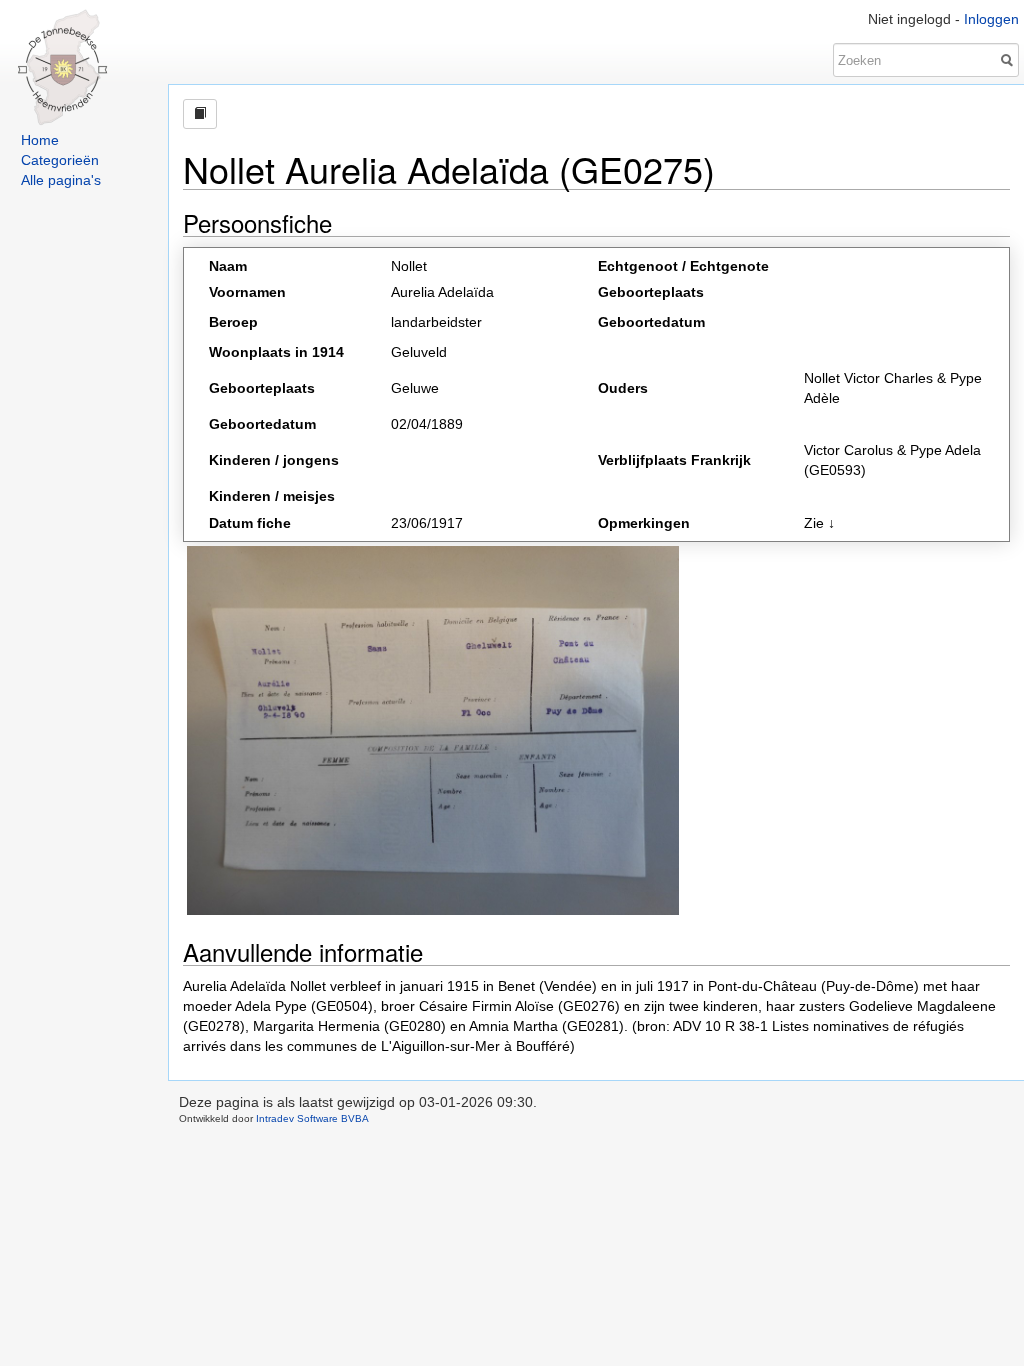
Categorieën (60, 160)
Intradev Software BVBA (312, 1118)
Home (40, 140)
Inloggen (991, 19)
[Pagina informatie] (200, 114)
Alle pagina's (61, 180)
